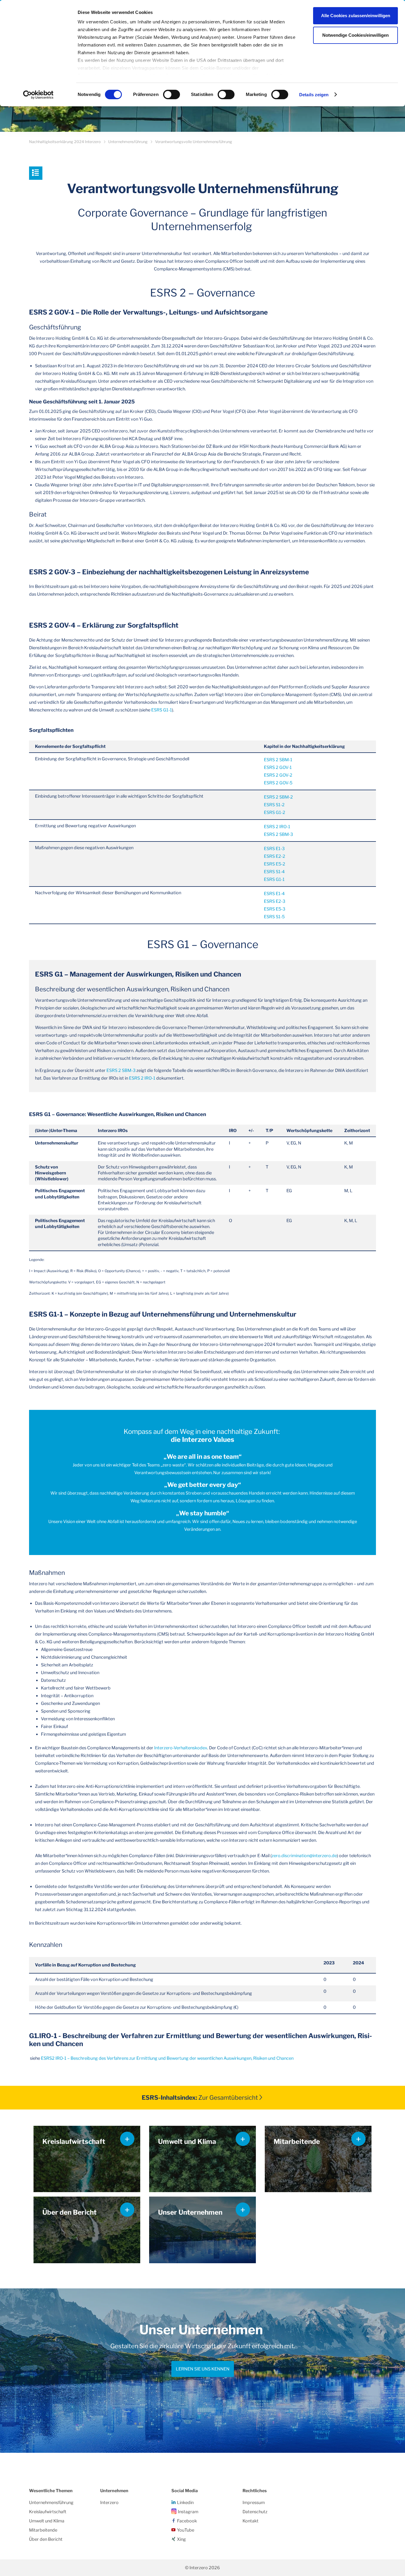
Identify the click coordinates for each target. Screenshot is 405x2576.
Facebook (187, 2521)
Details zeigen (314, 95)
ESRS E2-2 (275, 856)
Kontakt (251, 2521)
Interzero (109, 2503)
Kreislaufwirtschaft (48, 2512)
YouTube (186, 2530)
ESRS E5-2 (275, 864)
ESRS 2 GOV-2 (278, 775)
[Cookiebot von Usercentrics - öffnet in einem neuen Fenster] (38, 95)
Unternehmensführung (128, 142)
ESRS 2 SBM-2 (278, 797)
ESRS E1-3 (274, 849)
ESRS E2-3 (275, 901)
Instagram (188, 2512)
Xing (181, 2539)
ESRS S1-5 (274, 917)
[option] (203, 2371)
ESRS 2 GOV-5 (278, 783)
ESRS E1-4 (274, 894)
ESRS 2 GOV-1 (278, 767)
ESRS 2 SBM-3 (278, 834)
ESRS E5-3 (275, 909)
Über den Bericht (46, 2539)
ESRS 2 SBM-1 (278, 760)
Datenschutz (255, 2512)
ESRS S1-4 (274, 872)
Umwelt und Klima (47, 2521)
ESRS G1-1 (162, 710)
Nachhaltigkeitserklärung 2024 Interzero (65, 142)
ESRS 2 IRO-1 (277, 827)
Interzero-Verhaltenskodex (180, 1748)
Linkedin (185, 2503)
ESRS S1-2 (274, 805)
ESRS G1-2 (275, 812)
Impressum (254, 2503)
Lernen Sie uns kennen (203, 2369)
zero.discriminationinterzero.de (304, 1856)
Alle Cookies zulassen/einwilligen (356, 16)
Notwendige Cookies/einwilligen (355, 35)
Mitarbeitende (43, 2530)
